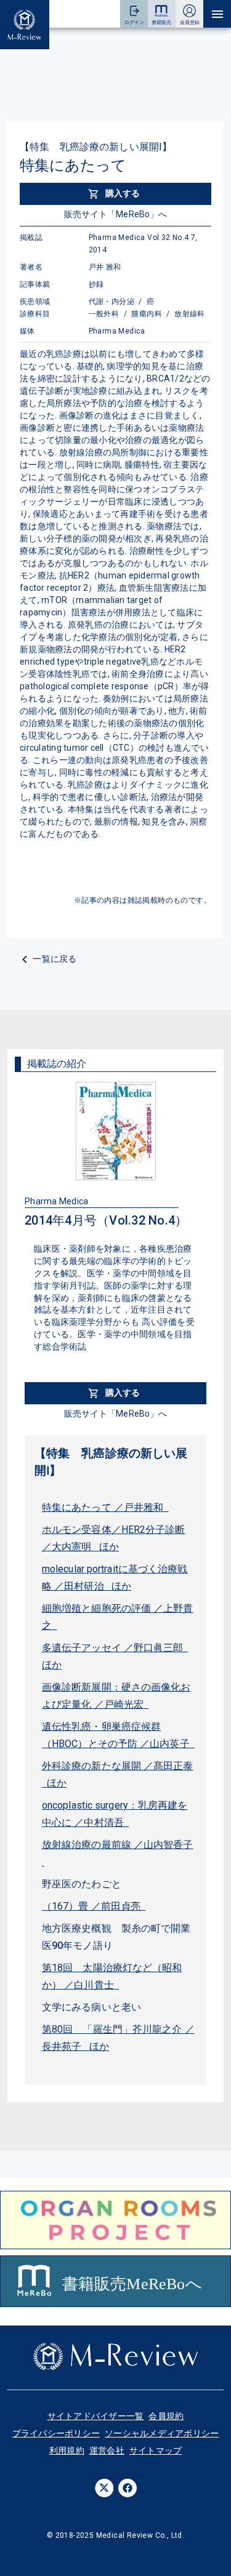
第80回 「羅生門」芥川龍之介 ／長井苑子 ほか (118, 2038)
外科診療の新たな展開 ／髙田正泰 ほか (118, 1774)
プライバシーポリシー (56, 2433)
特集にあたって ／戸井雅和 (105, 1507)
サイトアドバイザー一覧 (96, 2416)
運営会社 (107, 2450)
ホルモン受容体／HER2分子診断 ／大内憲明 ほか (114, 1538)
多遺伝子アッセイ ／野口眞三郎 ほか (115, 1656)
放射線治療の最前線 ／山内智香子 (118, 1853)
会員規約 (166, 2416)
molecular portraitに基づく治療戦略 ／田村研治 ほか (115, 1578)
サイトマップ (156, 2450)
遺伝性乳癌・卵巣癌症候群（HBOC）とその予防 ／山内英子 (118, 1735)
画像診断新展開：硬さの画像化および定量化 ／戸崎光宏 (116, 1696)
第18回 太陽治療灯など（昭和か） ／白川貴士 (112, 1976)
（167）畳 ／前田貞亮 (94, 1906)
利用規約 (67, 2450)
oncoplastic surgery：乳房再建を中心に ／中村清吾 (115, 1814)
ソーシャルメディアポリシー (162, 2433)
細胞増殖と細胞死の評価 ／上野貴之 (118, 1617)
